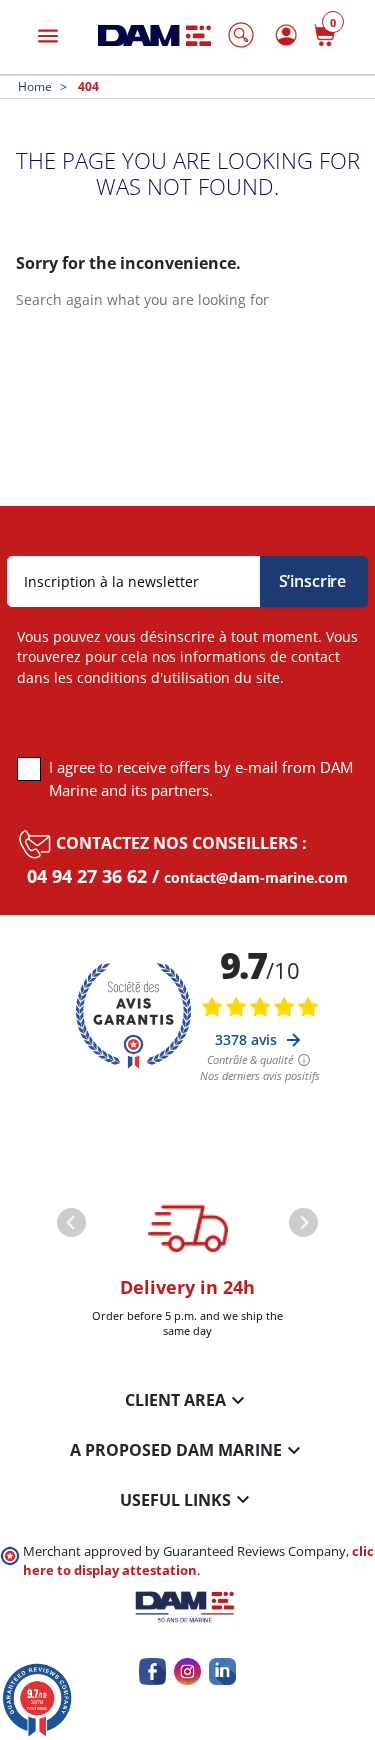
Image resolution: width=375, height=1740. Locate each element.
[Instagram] (187, 1671)
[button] (241, 35)
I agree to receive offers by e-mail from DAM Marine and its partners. (201, 778)
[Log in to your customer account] (283, 34)
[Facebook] (152, 1671)
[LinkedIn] (222, 1671)
